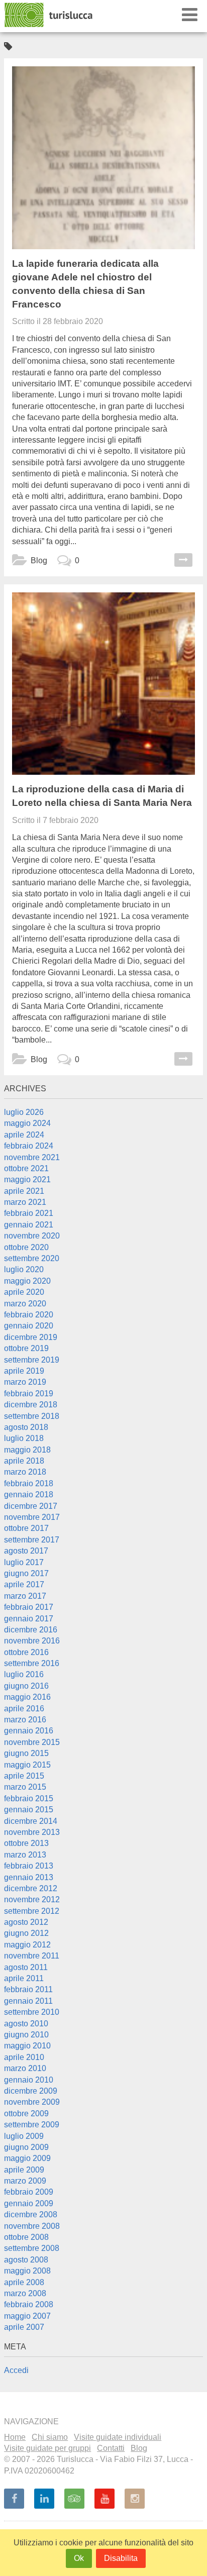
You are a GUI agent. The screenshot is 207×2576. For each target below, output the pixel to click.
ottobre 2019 (26, 1348)
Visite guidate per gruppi (47, 2448)
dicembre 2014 (31, 1821)
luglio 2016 (24, 1674)
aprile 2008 (24, 2282)
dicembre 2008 (31, 2214)
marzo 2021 (25, 1202)
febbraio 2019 (29, 1394)
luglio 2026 (24, 1112)
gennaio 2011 (28, 2001)
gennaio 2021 (29, 1225)
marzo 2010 (25, 2068)
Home (15, 2437)
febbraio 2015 (29, 1798)
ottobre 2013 (26, 1843)
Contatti (111, 2448)
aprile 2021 (24, 1191)
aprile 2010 (24, 2057)
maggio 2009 (27, 2158)
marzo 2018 (25, 1472)
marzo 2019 (25, 1382)
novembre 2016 (32, 1641)
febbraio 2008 (29, 2304)
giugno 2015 (26, 1753)
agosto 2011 (26, 1967)
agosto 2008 (26, 2260)
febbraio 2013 (29, 1866)
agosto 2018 (26, 1427)
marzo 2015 (25, 1787)
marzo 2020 (25, 1304)
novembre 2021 (32, 1157)
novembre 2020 (32, 1236)
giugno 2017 (26, 1573)
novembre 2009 (32, 2102)
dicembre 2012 (31, 1888)
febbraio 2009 (29, 2192)
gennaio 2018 (29, 1495)
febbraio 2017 (29, 1607)
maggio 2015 (27, 1765)
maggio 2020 (27, 1281)
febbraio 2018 (29, 1483)
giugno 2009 (26, 2147)
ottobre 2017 (26, 1528)
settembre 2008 (32, 2248)
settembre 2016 (32, 1663)
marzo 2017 (25, 1596)
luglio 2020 (24, 1269)
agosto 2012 (26, 1922)
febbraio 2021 (29, 1213)
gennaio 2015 (29, 1810)
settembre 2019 (32, 1360)
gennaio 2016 (29, 1731)
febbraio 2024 (29, 1146)
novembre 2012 (32, 1899)
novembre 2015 (32, 1742)
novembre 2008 (32, 2226)
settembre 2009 (32, 2125)
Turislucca (49, 15)
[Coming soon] (135, 2499)
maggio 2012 (27, 1945)
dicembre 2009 (31, 2091)
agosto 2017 (26, 1551)
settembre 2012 (32, 1911)
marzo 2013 (25, 1855)
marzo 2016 (25, 1720)
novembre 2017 (32, 1517)
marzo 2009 (25, 2181)
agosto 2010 (26, 2024)
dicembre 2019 (31, 1337)
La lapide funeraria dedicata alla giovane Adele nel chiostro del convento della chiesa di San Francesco (85, 284)
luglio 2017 (24, 1562)
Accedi (16, 2370)
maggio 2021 (27, 1179)
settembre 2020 (32, 1258)
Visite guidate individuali (118, 2437)
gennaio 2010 (29, 2080)
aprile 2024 (24, 1135)
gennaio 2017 (29, 1619)
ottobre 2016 (26, 1652)
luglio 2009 (24, 2136)
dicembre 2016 (31, 1630)
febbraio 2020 (29, 1315)
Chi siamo (50, 2437)
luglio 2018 (24, 1438)
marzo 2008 (25, 2293)
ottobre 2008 (26, 2237)
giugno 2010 (26, 2035)
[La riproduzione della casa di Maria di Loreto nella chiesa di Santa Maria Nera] (103, 684)
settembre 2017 (32, 1540)
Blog (39, 560)
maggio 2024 (27, 1123)
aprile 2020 (24, 1292)
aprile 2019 (24, 1371)
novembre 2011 (32, 1956)
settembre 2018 (32, 1416)
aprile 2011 (24, 1978)
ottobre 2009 (26, 2114)
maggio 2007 (27, 2316)
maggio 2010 (27, 2046)
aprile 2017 (24, 1584)
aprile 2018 (24, 1461)
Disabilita (121, 2558)
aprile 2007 (24, 2327)
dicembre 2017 (31, 1506)
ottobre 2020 (26, 1247)
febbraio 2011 (28, 1989)
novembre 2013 (32, 1832)
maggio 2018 (27, 1450)
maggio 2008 (27, 2271)
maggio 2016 (27, 1697)
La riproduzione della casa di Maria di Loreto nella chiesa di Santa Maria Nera (102, 796)
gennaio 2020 (29, 1326)
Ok (79, 2558)
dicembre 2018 (31, 1405)
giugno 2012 (26, 1933)
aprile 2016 (24, 1709)
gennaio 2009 (29, 2203)
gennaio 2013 (29, 1877)
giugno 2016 (26, 1686)
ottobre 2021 (26, 1168)
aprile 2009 (24, 2170)
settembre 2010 (32, 2012)
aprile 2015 (24, 1776)
